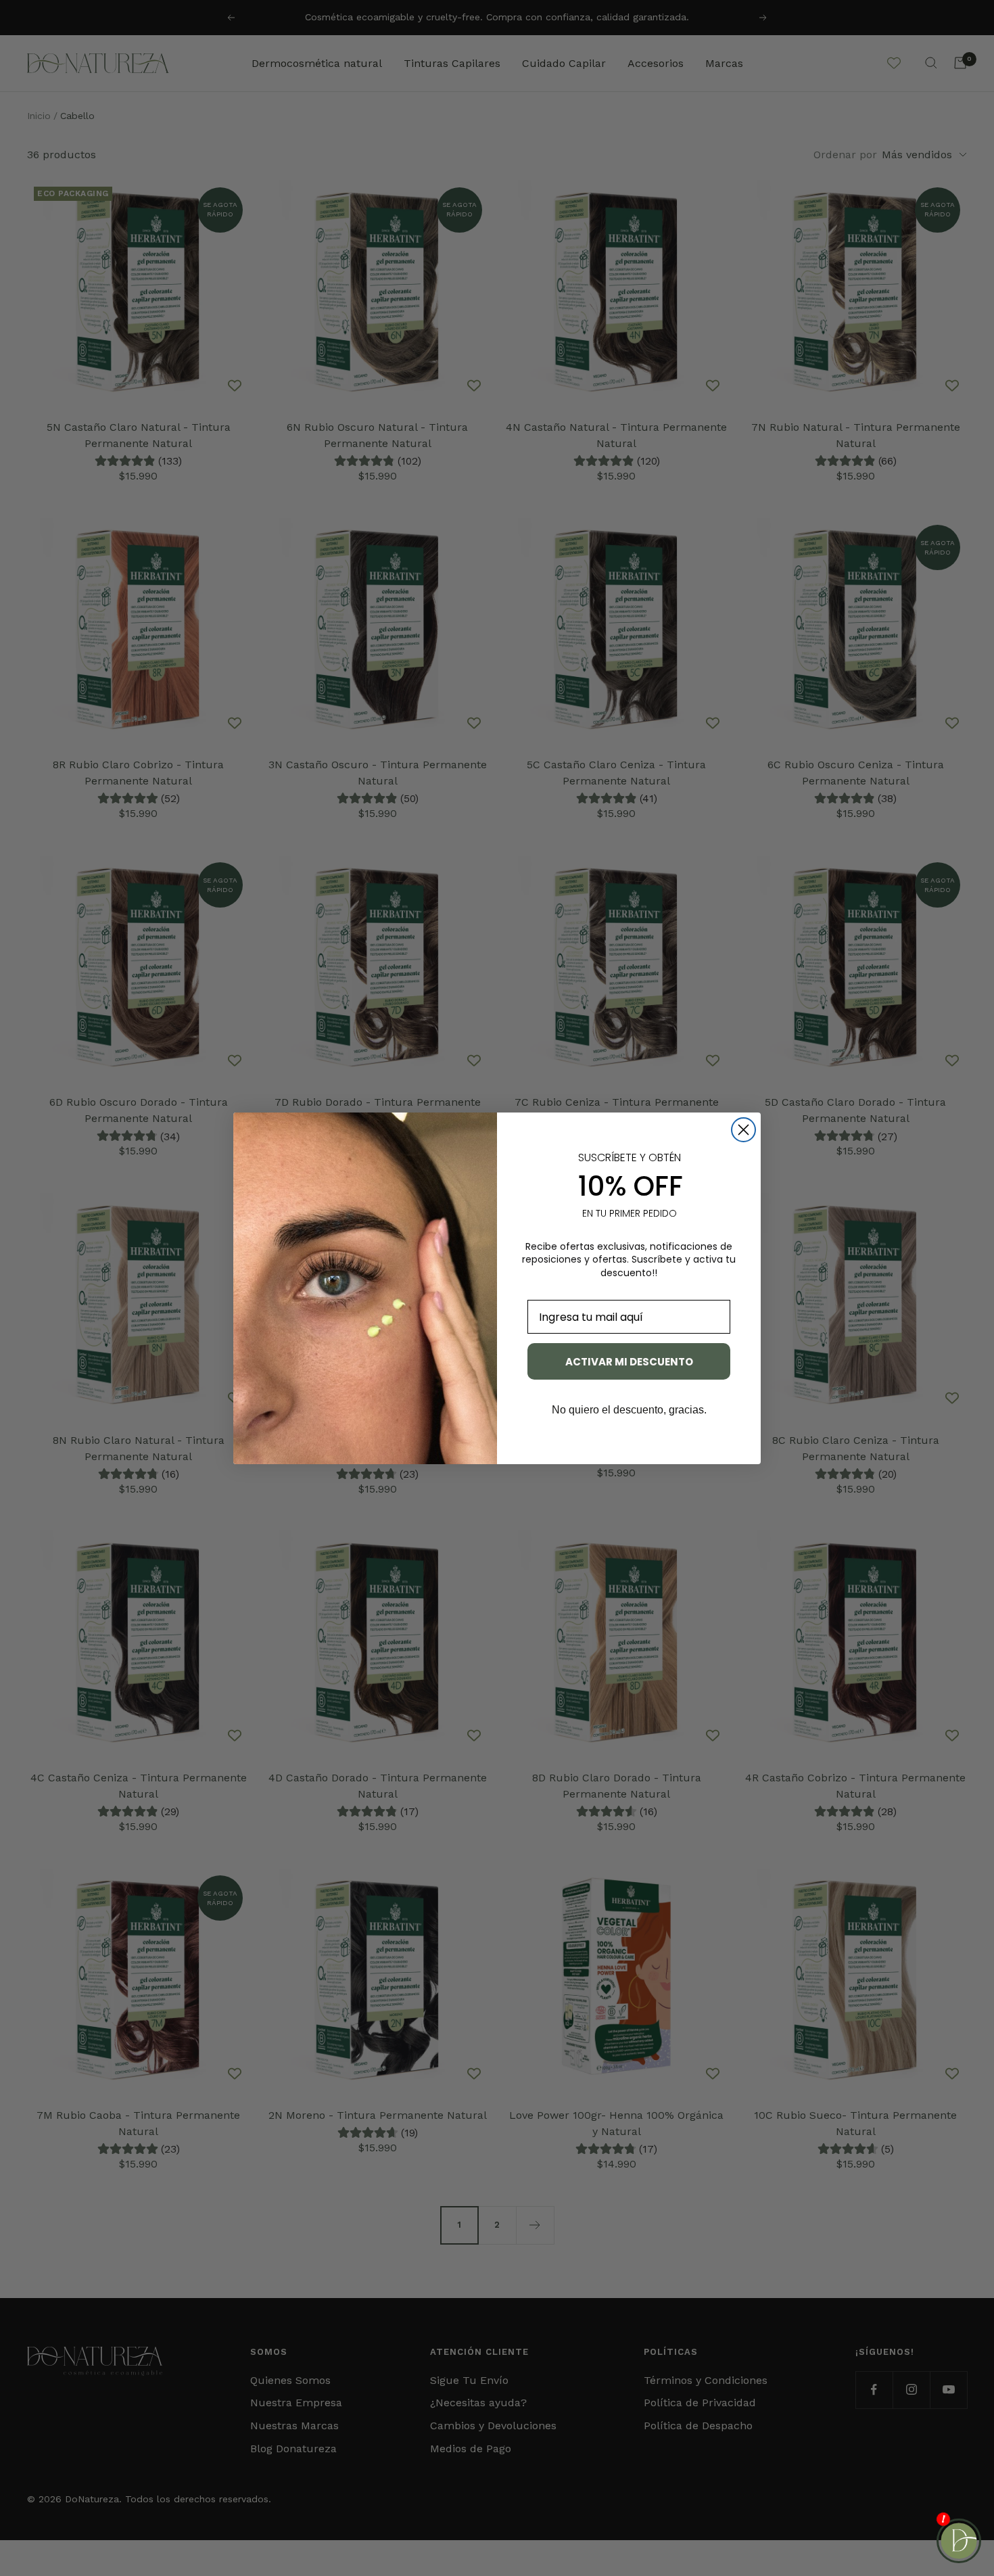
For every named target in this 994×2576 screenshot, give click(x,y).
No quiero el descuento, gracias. (629, 1410)
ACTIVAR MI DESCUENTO (629, 1362)
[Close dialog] (743, 1130)
